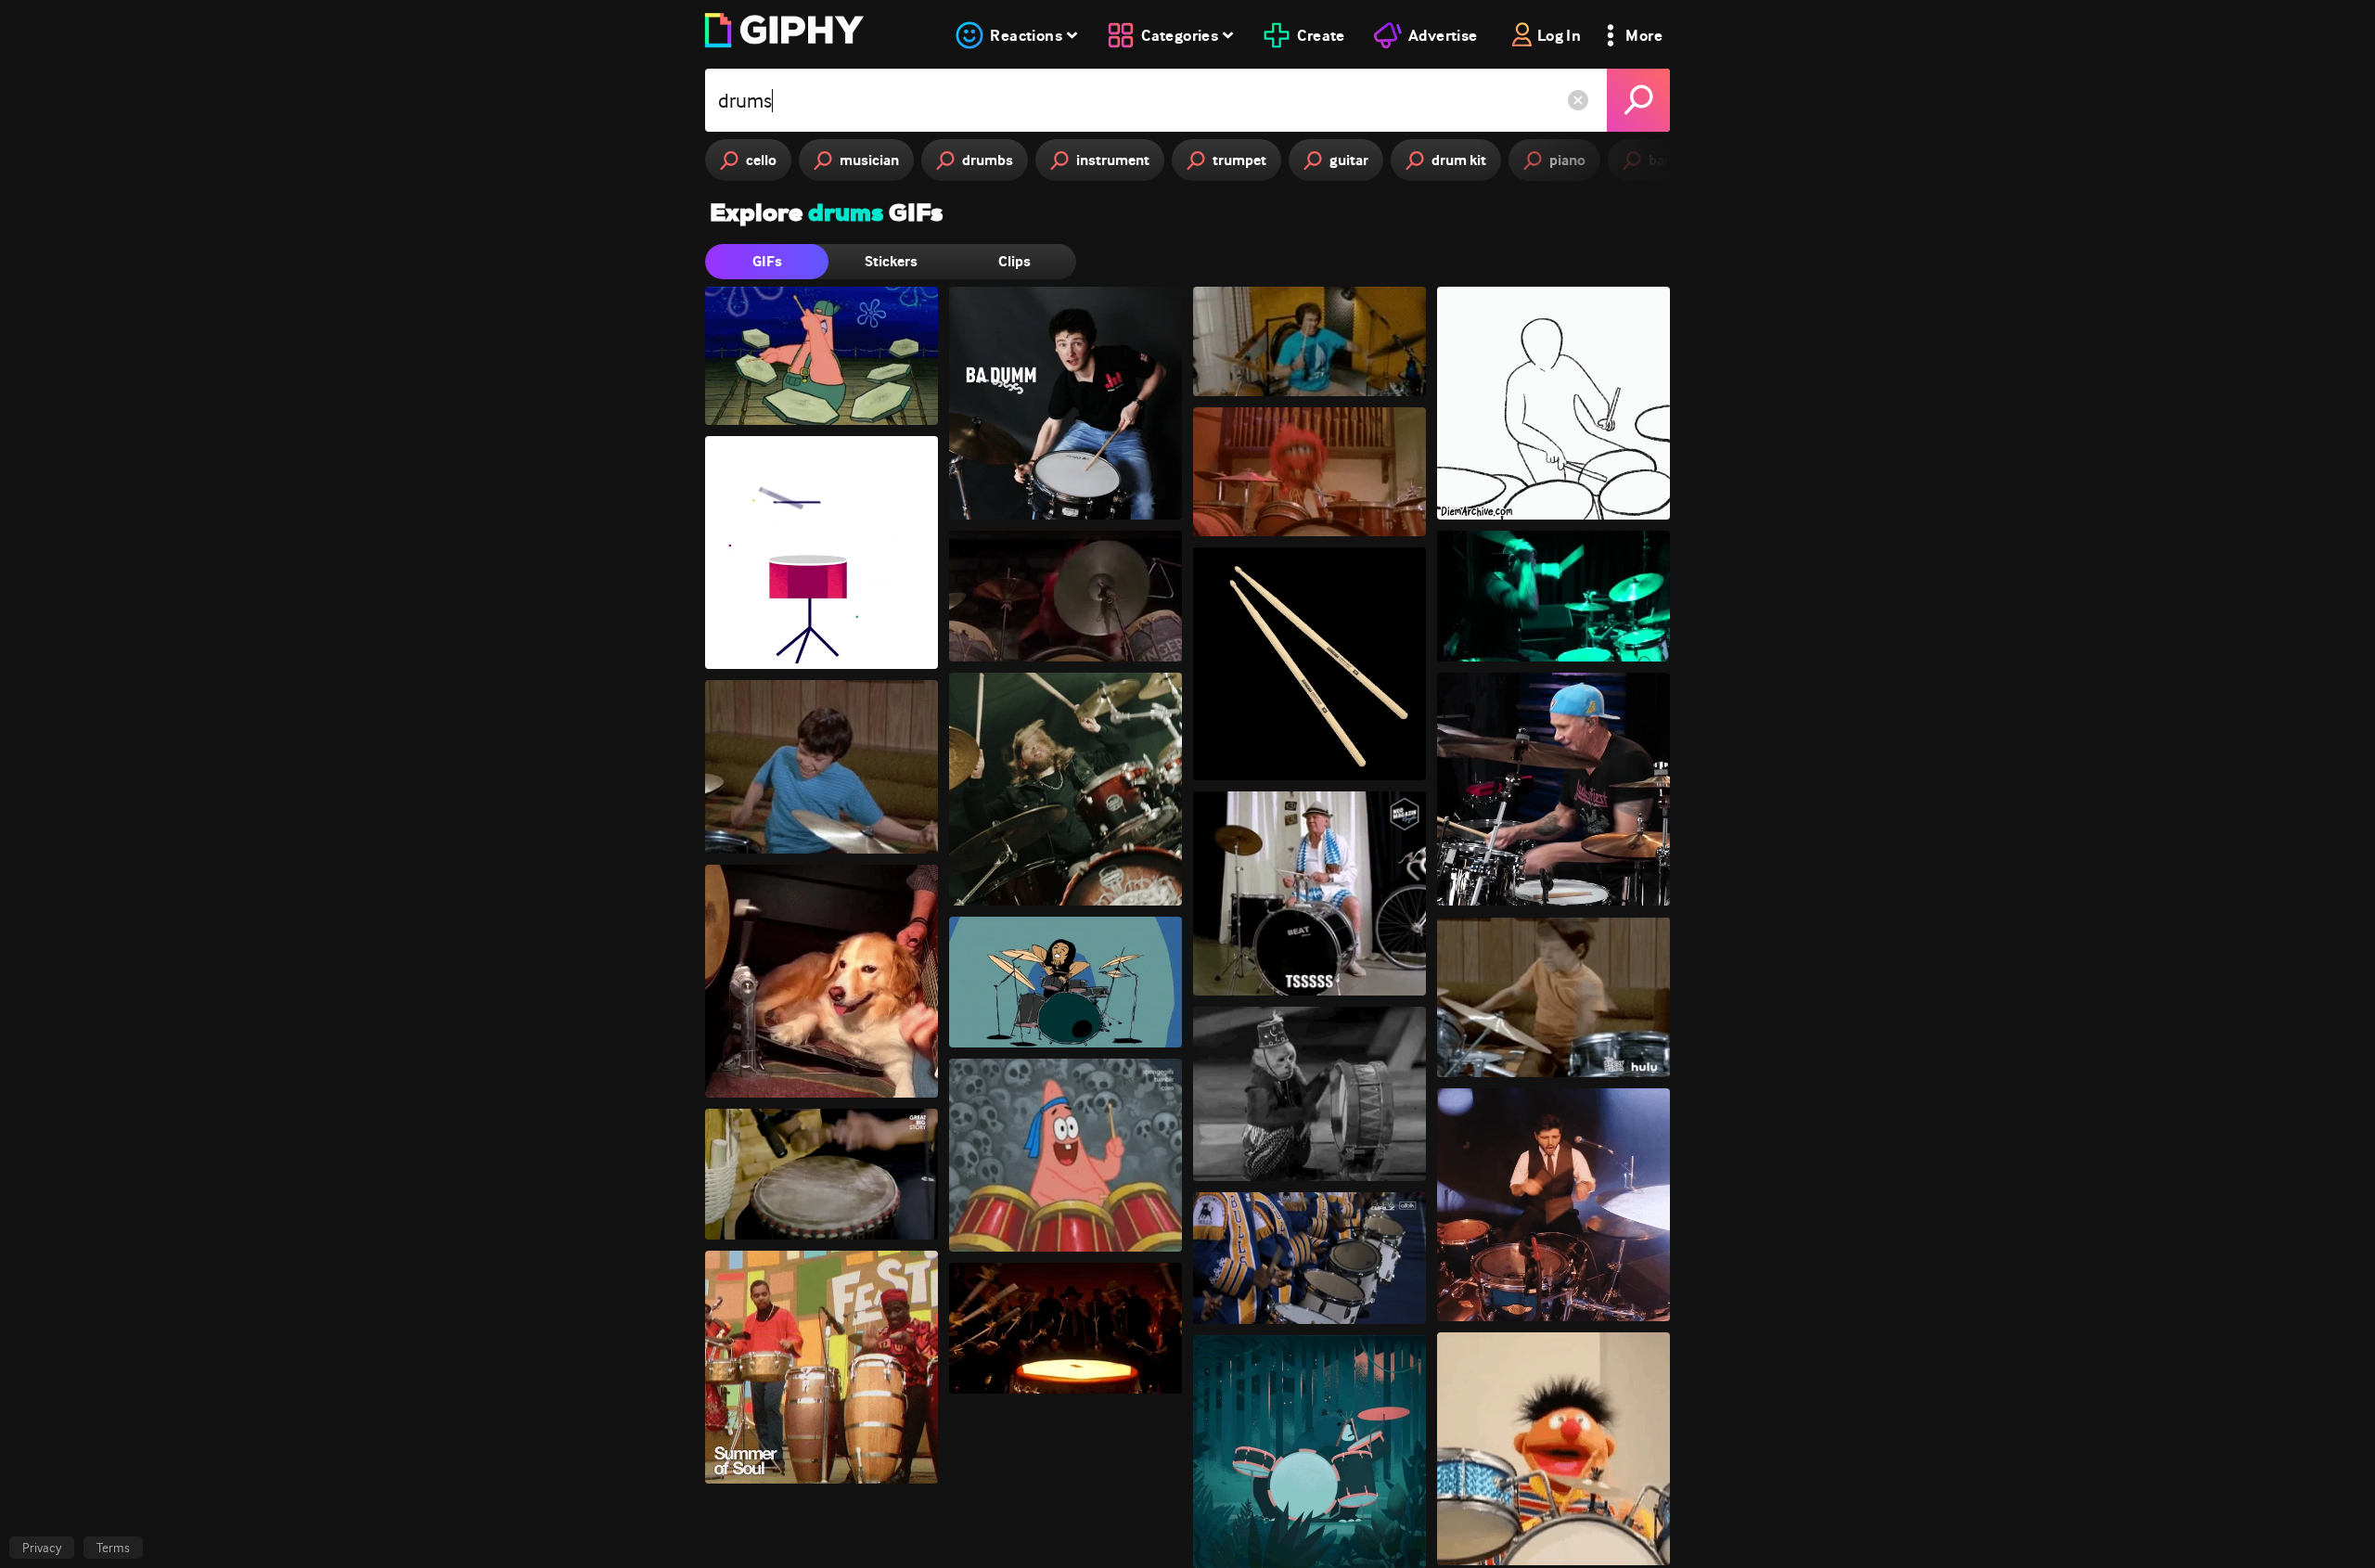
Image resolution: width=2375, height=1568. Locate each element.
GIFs (767, 261)
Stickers (891, 261)
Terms (113, 1548)
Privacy (42, 1548)
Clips (1014, 261)
